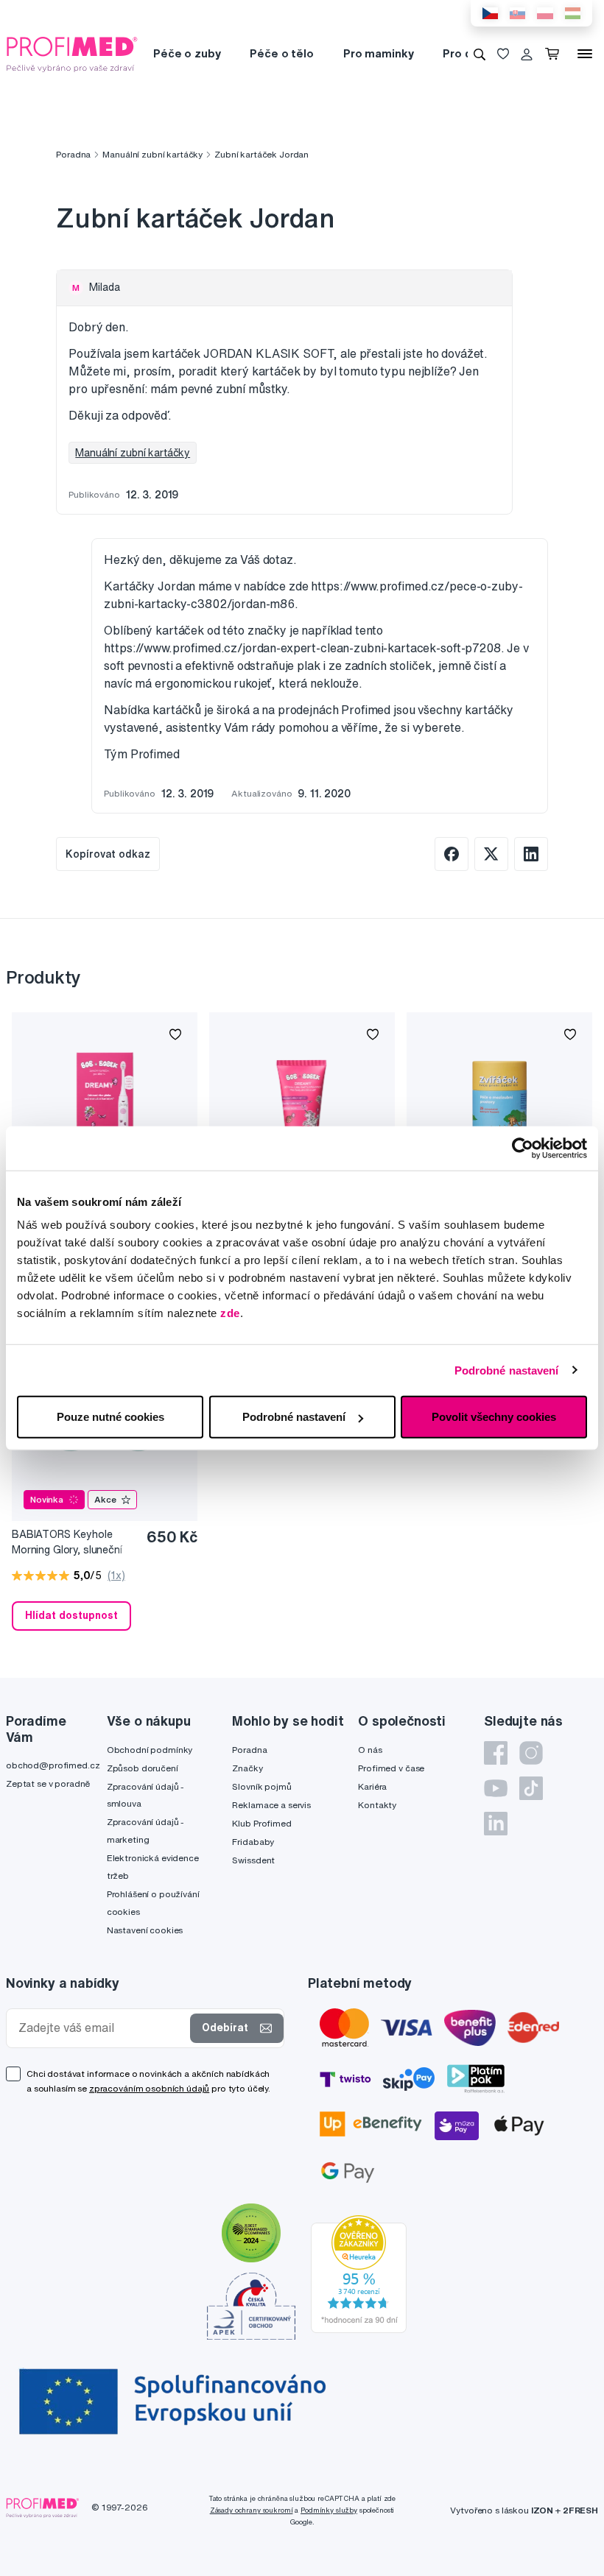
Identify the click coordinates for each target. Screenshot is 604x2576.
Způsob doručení (143, 1768)
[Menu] (585, 54)
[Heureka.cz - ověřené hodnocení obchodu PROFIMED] (359, 2273)
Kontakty (377, 1805)
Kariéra (372, 1786)
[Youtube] (496, 1788)
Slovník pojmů (261, 1786)
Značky (247, 1768)
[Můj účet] (527, 54)
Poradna (73, 154)
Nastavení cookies (145, 1930)
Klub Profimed (261, 1823)
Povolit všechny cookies (494, 1417)
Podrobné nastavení (507, 1370)
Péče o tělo (281, 53)
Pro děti (464, 53)
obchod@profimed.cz (53, 1765)
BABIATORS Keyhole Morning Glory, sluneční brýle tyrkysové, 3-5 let (67, 1543)
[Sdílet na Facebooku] (452, 854)
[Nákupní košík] (555, 54)
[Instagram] (531, 1753)
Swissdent (253, 1860)
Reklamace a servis (271, 1805)
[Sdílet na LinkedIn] (531, 854)
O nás (370, 1750)
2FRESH (580, 2510)
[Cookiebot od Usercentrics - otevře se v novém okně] (523, 1148)
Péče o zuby (187, 53)
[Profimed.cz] (72, 53)
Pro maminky (378, 53)
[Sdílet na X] (491, 854)
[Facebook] (496, 1753)
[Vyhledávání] (480, 54)
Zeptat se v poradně (48, 1783)
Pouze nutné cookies (110, 1417)
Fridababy (253, 1842)
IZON (542, 2510)
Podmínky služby (329, 2510)
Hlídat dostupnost (71, 1615)
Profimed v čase (391, 1768)
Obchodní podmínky (150, 1750)
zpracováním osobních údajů (149, 2088)
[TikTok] (531, 1788)
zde (230, 1313)
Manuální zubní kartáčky (152, 154)
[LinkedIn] (496, 1824)
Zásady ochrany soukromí (252, 2510)
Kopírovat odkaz (108, 854)
